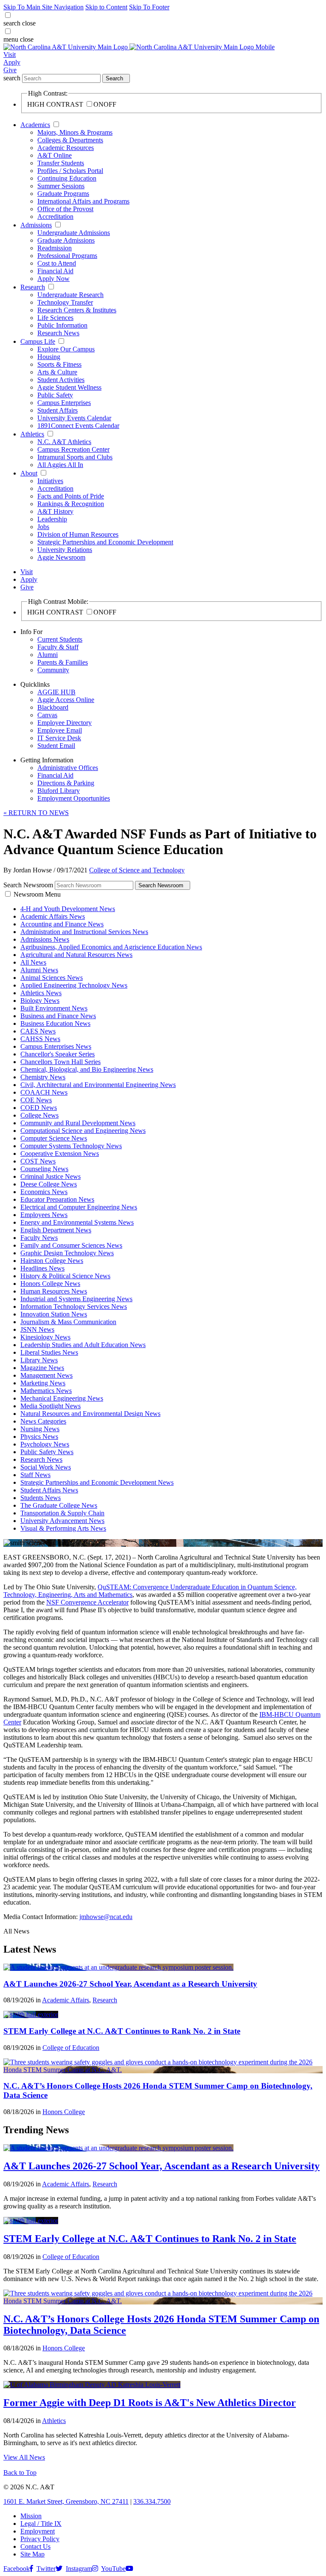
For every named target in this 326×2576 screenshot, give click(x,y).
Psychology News (45, 1444)
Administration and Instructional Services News (84, 932)
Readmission (55, 248)
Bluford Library (59, 791)
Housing (49, 357)
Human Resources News (54, 1291)
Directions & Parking (66, 783)
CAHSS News (40, 1039)
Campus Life (38, 341)
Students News (41, 1498)
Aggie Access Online (66, 700)
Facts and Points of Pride (71, 496)
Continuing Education (67, 178)
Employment (38, 2531)
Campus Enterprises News (56, 1046)
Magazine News (42, 1368)
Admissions (36, 225)
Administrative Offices (68, 768)
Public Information (62, 325)
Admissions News (45, 939)
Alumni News (39, 970)
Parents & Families (63, 662)
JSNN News (37, 1329)
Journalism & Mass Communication (68, 1322)
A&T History (55, 511)
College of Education (71, 2048)
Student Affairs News (49, 1490)
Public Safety (55, 395)
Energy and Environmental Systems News (77, 1222)
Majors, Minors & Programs (75, 132)
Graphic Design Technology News (67, 1253)
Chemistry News (43, 1077)
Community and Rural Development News (78, 1123)
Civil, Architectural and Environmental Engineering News (98, 1085)
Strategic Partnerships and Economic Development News (97, 1482)
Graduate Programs (63, 194)
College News (39, 1115)
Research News (58, 333)
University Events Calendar (74, 418)
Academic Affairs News (53, 916)
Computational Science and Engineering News (83, 1131)
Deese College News (49, 1184)
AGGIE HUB (56, 692)
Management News (46, 1375)
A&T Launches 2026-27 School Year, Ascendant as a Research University (130, 1984)
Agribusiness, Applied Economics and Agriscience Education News (111, 947)
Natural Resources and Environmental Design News (90, 1414)
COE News (36, 1100)
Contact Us (35, 2546)
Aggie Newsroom (61, 557)
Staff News (35, 1475)
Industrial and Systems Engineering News (76, 1299)
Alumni (48, 655)
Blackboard (53, 707)
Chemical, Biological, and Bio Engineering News (87, 1069)
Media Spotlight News (51, 1406)
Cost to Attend (57, 263)
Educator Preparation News (57, 1199)
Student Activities (61, 380)
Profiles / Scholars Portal (70, 171)
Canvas (47, 715)
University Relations (65, 550)
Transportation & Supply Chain (62, 1513)
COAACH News (44, 1092)
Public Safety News (47, 1452)
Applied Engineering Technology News (74, 985)
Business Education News (55, 1023)
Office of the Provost (65, 209)
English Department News (56, 1230)
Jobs (43, 527)
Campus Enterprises (64, 403)
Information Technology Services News (74, 1306)
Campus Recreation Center (73, 449)
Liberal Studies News (49, 1352)
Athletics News (41, 993)
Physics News (39, 1437)
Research (33, 287)
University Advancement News (62, 1521)
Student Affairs (58, 410)
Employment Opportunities (74, 798)
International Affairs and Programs (83, 201)
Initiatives (50, 481)
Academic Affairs (66, 2000)
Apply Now (53, 279)
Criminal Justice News (51, 1176)
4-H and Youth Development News (68, 909)
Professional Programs (67, 256)
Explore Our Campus (66, 349)
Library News (39, 1360)
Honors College (64, 2112)
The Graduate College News (59, 1505)
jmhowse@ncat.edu (106, 1917)
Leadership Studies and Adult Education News (83, 1345)
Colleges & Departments (70, 140)
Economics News (44, 1192)
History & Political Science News (65, 1276)
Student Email (56, 746)
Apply (12, 62)
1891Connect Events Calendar (78, 426)
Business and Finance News (58, 1016)
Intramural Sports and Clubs (75, 457)
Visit (10, 55)
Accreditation (55, 217)
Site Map (32, 2554)
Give (10, 70)
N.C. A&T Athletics (64, 442)
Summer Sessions (61, 186)
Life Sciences (55, 318)
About (29, 473)
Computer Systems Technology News (71, 1146)
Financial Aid (55, 271)
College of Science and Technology (137, 870)
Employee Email (60, 730)
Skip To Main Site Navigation (44, 7)
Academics (35, 125)
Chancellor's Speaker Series (58, 1054)
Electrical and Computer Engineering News (79, 1207)
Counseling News (44, 1169)
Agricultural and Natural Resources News (76, 955)
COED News (39, 1108)
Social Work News (46, 1467)
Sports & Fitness (59, 364)
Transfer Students (61, 163)
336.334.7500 (152, 2501)
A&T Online (55, 155)
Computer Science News (54, 1138)
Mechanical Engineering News (62, 1398)
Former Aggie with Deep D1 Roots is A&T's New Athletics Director (150, 2403)
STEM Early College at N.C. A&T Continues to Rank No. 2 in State (122, 2031)
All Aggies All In (60, 465)
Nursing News (40, 1429)
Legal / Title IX (41, 2524)
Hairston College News (52, 1261)
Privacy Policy (40, 2539)
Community (53, 670)
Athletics (32, 434)
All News (33, 962)
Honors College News (50, 1284)
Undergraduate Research (70, 295)
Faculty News (39, 1238)
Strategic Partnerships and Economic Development (105, 542)
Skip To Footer (149, 7)
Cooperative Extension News (60, 1154)
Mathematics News (46, 1391)
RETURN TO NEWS (36, 813)
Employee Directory (65, 723)
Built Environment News (54, 1008)
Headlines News (42, 1268)
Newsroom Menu (37, 894)
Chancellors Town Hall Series (60, 1062)
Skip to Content (106, 7)
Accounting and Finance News (62, 924)
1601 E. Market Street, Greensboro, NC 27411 (66, 2501)
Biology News (40, 1001)
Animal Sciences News (52, 978)
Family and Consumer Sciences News (71, 1245)
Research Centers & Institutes (77, 310)
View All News (24, 2457)
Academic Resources (66, 148)
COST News (38, 1161)
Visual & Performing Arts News (63, 1528)
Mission (31, 2516)
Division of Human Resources (78, 534)
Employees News (44, 1215)
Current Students (60, 639)
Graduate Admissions (66, 240)
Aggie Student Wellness (69, 387)
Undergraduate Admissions (74, 233)
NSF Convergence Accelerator (87, 1602)
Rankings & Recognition (71, 504)
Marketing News (43, 1383)
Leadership (52, 519)
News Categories (43, 1421)
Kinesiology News (45, 1337)
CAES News (38, 1031)
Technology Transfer (65, 302)
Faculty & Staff (58, 647)
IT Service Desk (59, 738)
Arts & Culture (57, 372)
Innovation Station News (54, 1314)
